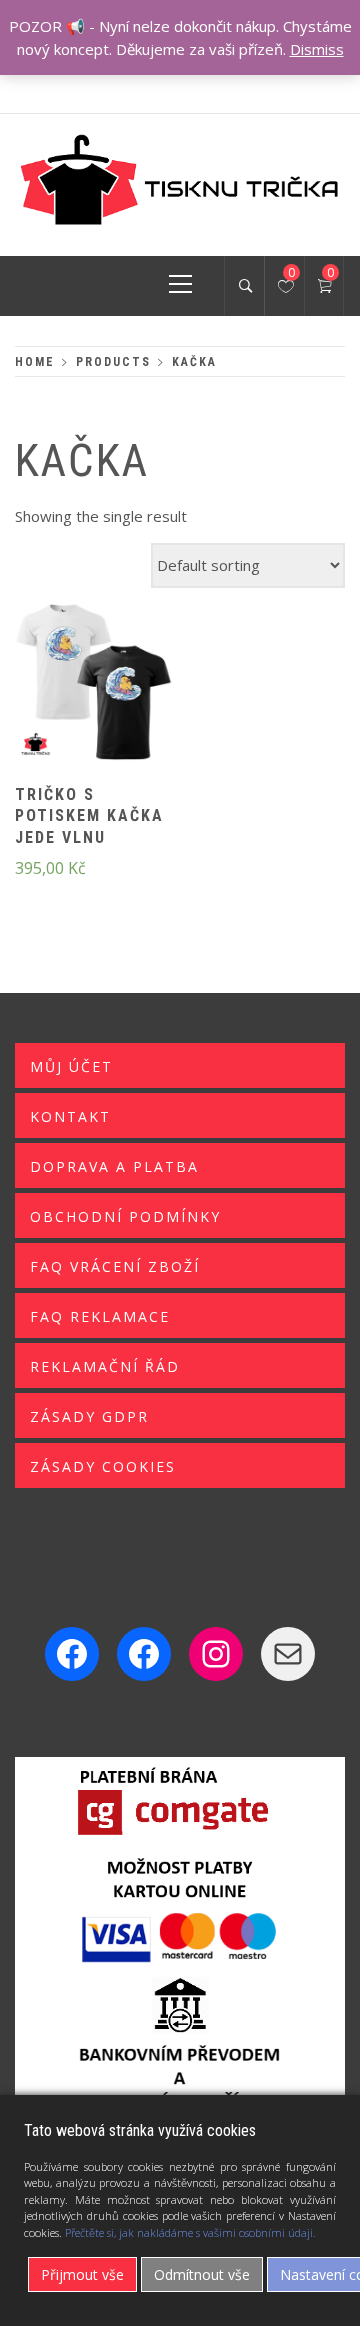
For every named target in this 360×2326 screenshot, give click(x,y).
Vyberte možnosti (60, 695)
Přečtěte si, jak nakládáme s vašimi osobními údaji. (190, 2232)
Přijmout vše (82, 2274)
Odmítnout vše (202, 2274)
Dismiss (317, 49)
